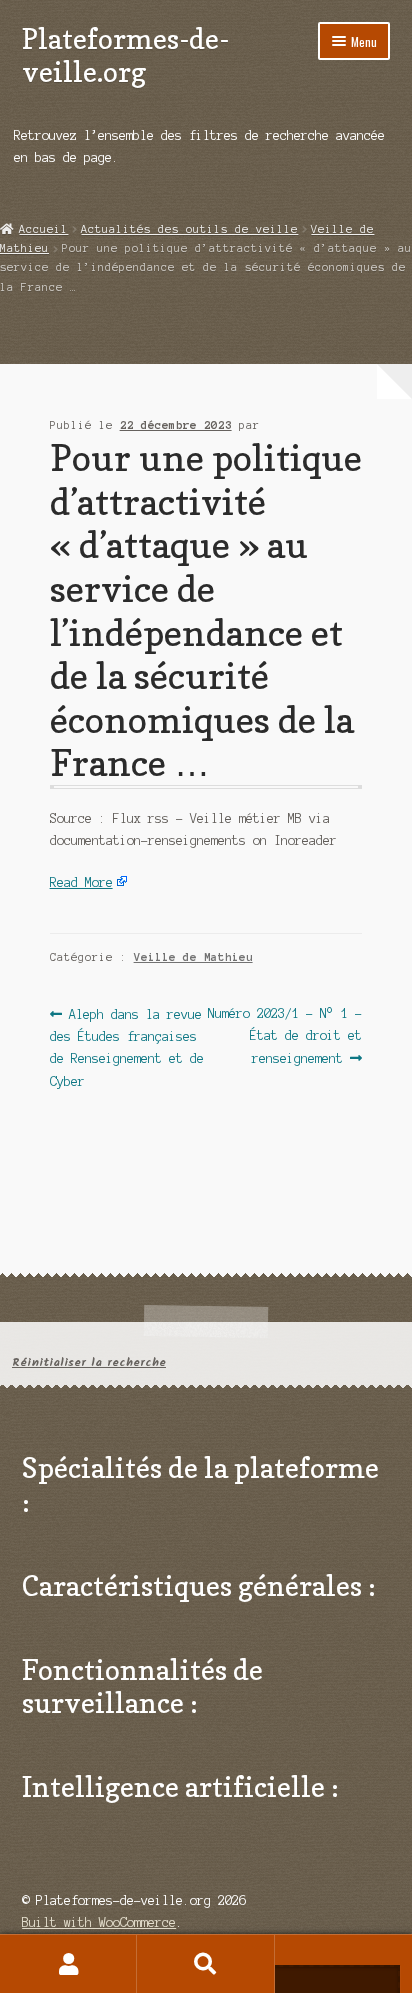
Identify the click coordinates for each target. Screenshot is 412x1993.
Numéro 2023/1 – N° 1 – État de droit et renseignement (284, 1035)
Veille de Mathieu (193, 957)
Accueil (43, 229)
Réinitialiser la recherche (89, 1362)
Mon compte (68, 1964)
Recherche (205, 1964)
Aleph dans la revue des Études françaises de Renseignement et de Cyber (127, 1047)
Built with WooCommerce (99, 1922)
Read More (81, 882)
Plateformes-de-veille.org (125, 55)
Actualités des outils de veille (189, 229)
